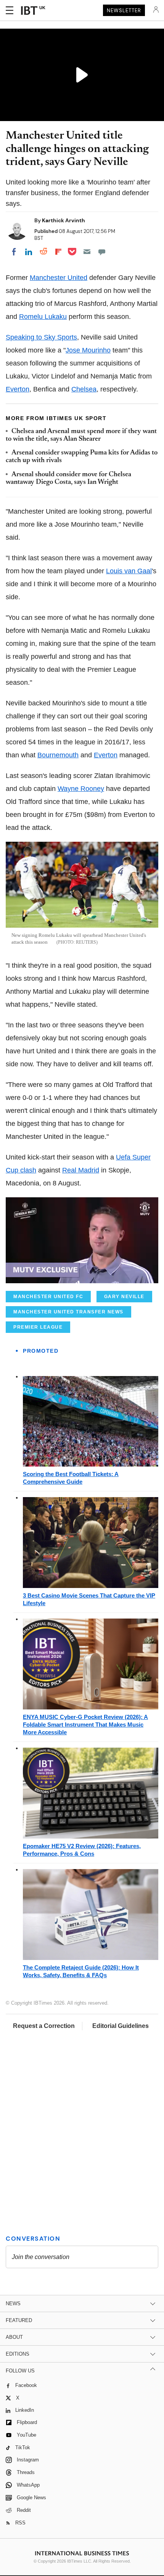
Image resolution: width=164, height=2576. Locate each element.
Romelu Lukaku (43, 317)
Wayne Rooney (81, 789)
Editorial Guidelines (121, 2026)
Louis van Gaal (129, 571)
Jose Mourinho (88, 350)
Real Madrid (81, 1170)
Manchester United (59, 278)
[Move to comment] (102, 252)
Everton (18, 389)
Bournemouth (58, 755)
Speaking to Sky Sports (41, 337)
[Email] (87, 252)
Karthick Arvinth (64, 220)
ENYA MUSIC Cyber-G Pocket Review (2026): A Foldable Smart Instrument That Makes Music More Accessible (85, 1725)
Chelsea (84, 389)
